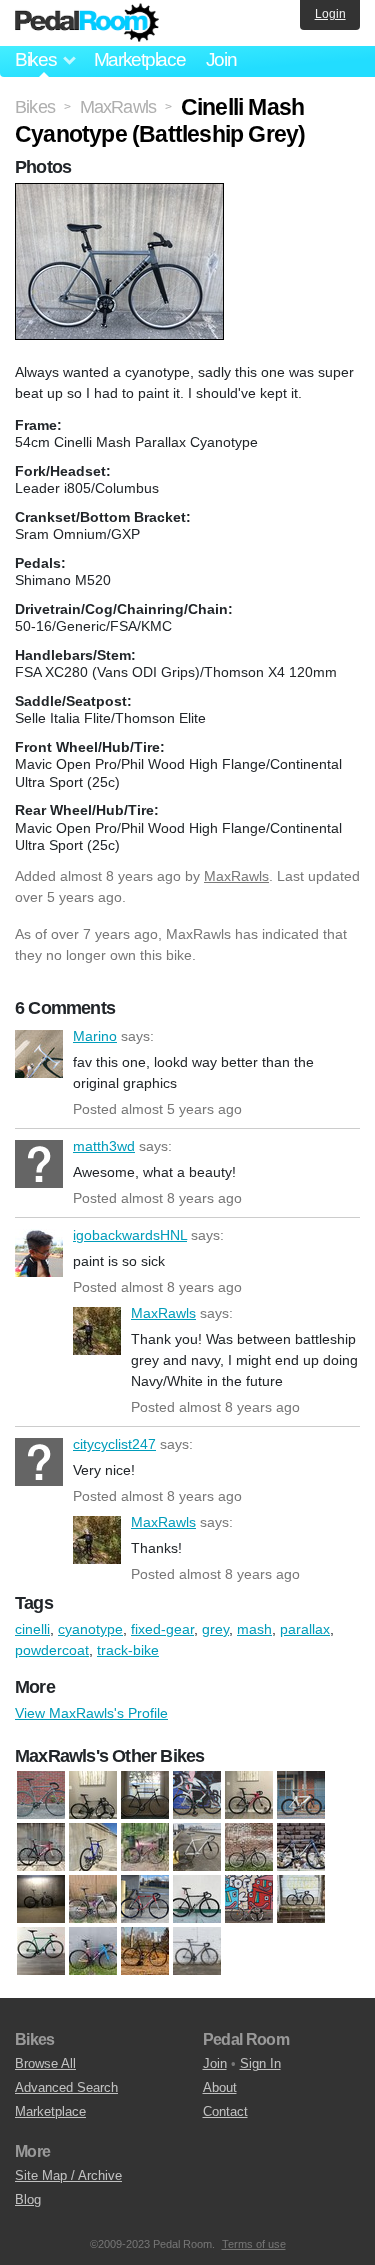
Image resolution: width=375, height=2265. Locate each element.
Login (330, 14)
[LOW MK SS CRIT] (301, 1900)
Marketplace (140, 59)
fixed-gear (162, 1629)
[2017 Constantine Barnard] (93, 1848)
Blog (28, 2199)
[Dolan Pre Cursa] (197, 1900)
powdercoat (52, 1650)
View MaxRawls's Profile (91, 1713)
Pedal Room (87, 23)
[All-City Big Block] (145, 1848)
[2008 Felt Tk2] (93, 1796)
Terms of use (254, 2244)
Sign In (260, 2063)
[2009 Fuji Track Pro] (249, 1796)
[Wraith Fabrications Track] (197, 1952)
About (220, 2087)
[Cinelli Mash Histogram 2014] (41, 1900)
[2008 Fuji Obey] (145, 1796)
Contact (225, 2111)
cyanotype (90, 1629)
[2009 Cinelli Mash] (197, 1796)
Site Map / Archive (68, 2175)
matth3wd (39, 1164)
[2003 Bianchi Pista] (41, 1796)
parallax (305, 1629)
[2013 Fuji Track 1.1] (41, 1848)
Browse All (45, 2063)
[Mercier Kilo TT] (41, 1952)
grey (215, 1629)
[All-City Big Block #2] (197, 1848)
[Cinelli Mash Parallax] (93, 1900)
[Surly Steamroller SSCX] (145, 1952)
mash (254, 1629)
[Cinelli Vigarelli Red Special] (145, 1900)
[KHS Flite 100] (249, 1900)
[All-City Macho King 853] (301, 1848)
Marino (39, 1054)
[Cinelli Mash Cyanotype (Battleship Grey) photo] (122, 193)
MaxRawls (236, 876)
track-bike (128, 1650)
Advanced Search (66, 2087)
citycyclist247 (39, 1462)
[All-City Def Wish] (249, 1848)
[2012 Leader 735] (301, 1796)
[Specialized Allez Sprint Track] (93, 1952)
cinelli (32, 1629)
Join (221, 59)
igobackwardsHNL (39, 1253)
